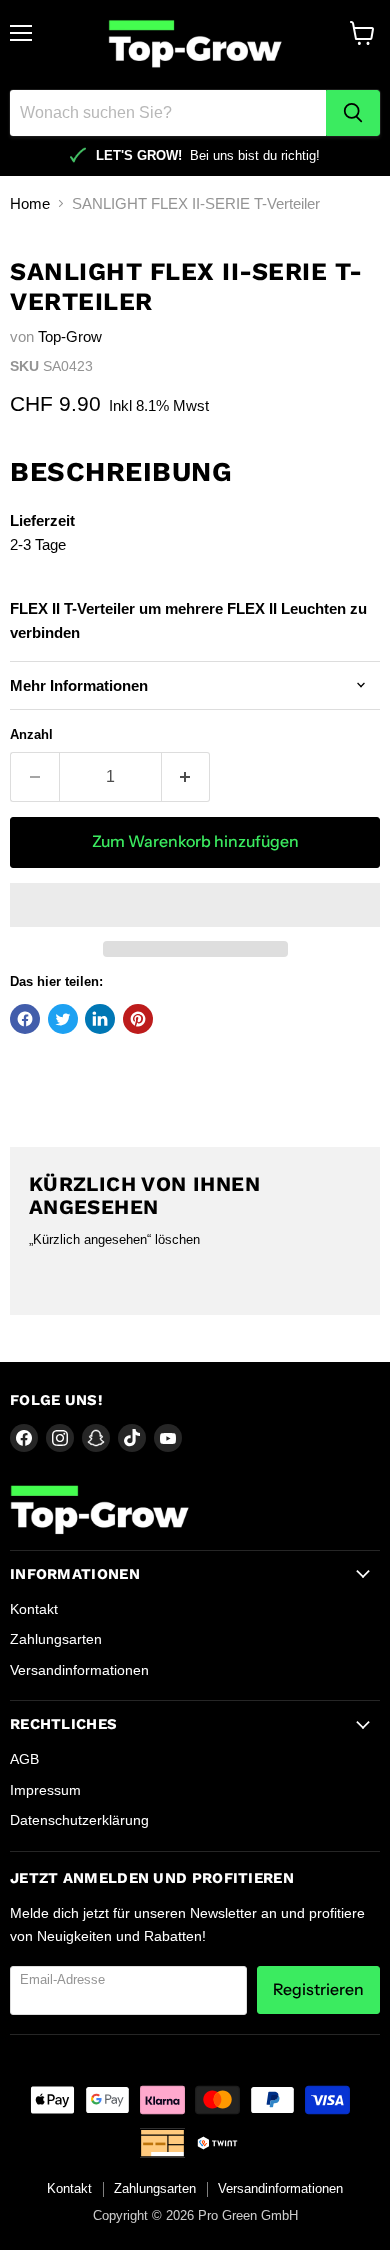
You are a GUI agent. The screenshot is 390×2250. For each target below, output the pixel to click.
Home (30, 203)
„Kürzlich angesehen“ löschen (114, 1239)
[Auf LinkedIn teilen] (100, 1019)
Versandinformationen (79, 1670)
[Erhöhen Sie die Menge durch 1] (186, 777)
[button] (195, 905)
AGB (24, 1759)
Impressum (45, 1790)
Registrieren (318, 1989)
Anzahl (31, 734)
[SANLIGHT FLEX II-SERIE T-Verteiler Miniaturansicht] (43, 274)
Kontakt (34, 1609)
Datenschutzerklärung (79, 1820)
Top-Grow (70, 336)
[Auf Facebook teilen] (25, 1019)
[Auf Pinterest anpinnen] (138, 1019)
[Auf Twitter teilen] (63, 1019)
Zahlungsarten (56, 1639)
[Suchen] (353, 113)
